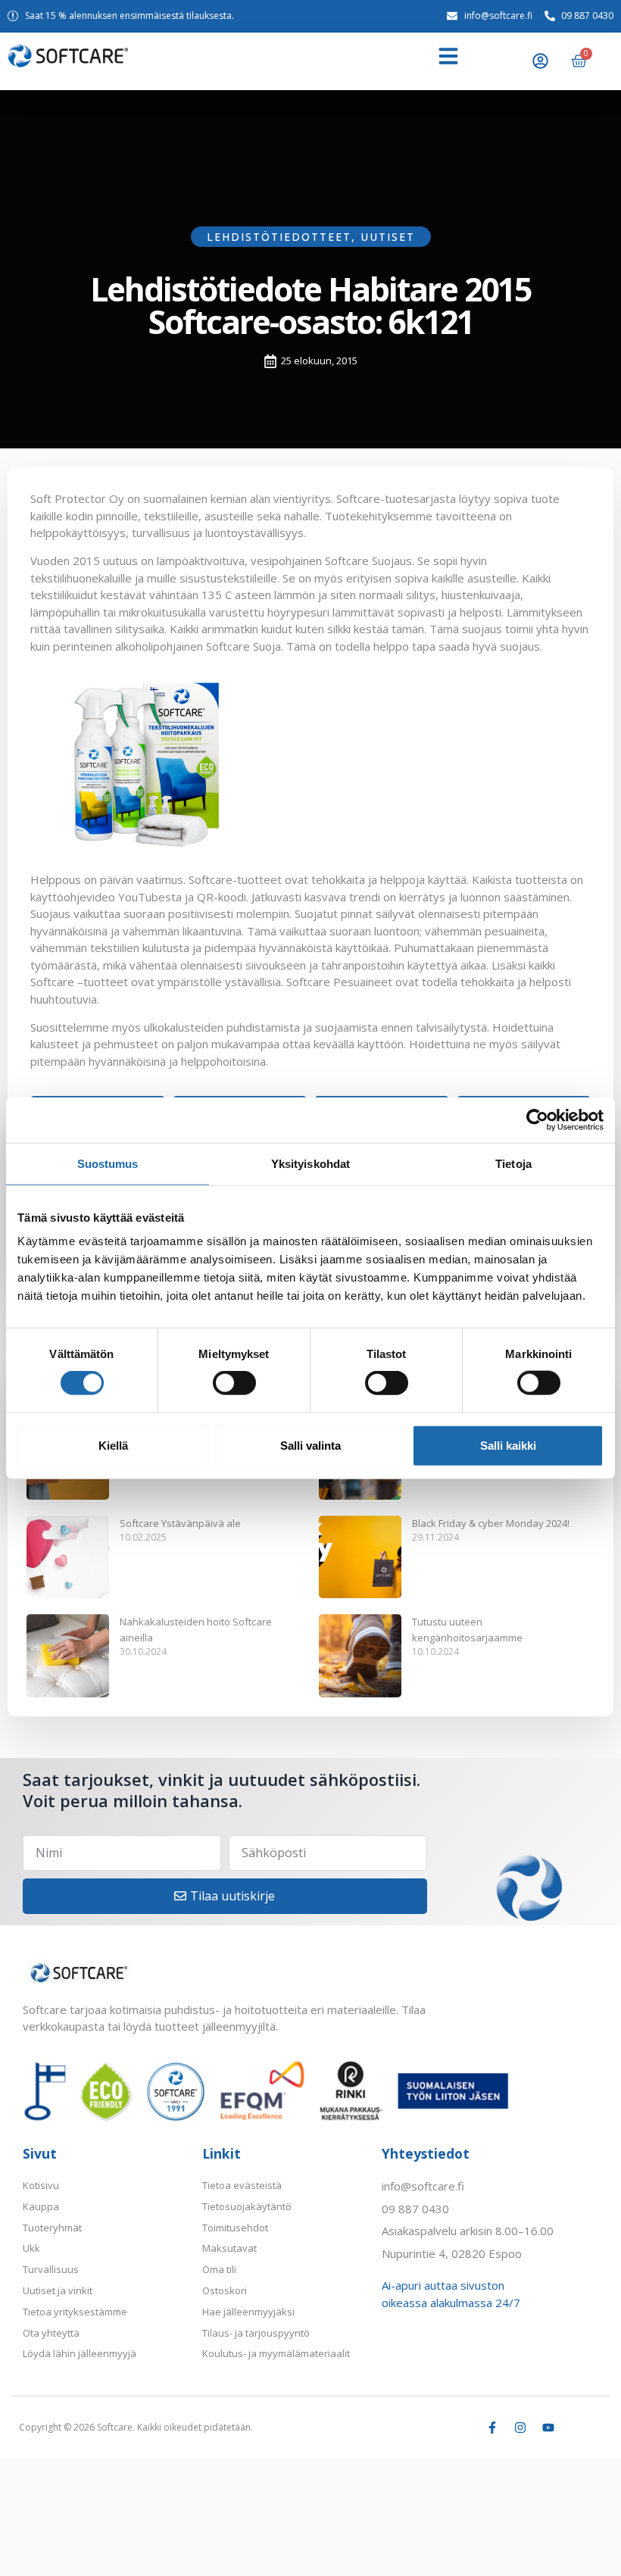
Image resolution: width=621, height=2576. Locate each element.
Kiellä (113, 1445)
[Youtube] (548, 2428)
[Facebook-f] (492, 2428)
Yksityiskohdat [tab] (310, 1163)
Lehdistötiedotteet (279, 237)
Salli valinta (310, 1445)
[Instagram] (520, 2428)
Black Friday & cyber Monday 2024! (491, 1523)
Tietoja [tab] (513, 1163)
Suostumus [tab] (108, 1163)
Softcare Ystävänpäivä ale (180, 1523)
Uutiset (388, 237)
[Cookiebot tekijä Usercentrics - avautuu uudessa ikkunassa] (537, 1119)
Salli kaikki (508, 1445)
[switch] (234, 1383)
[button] (448, 56)
